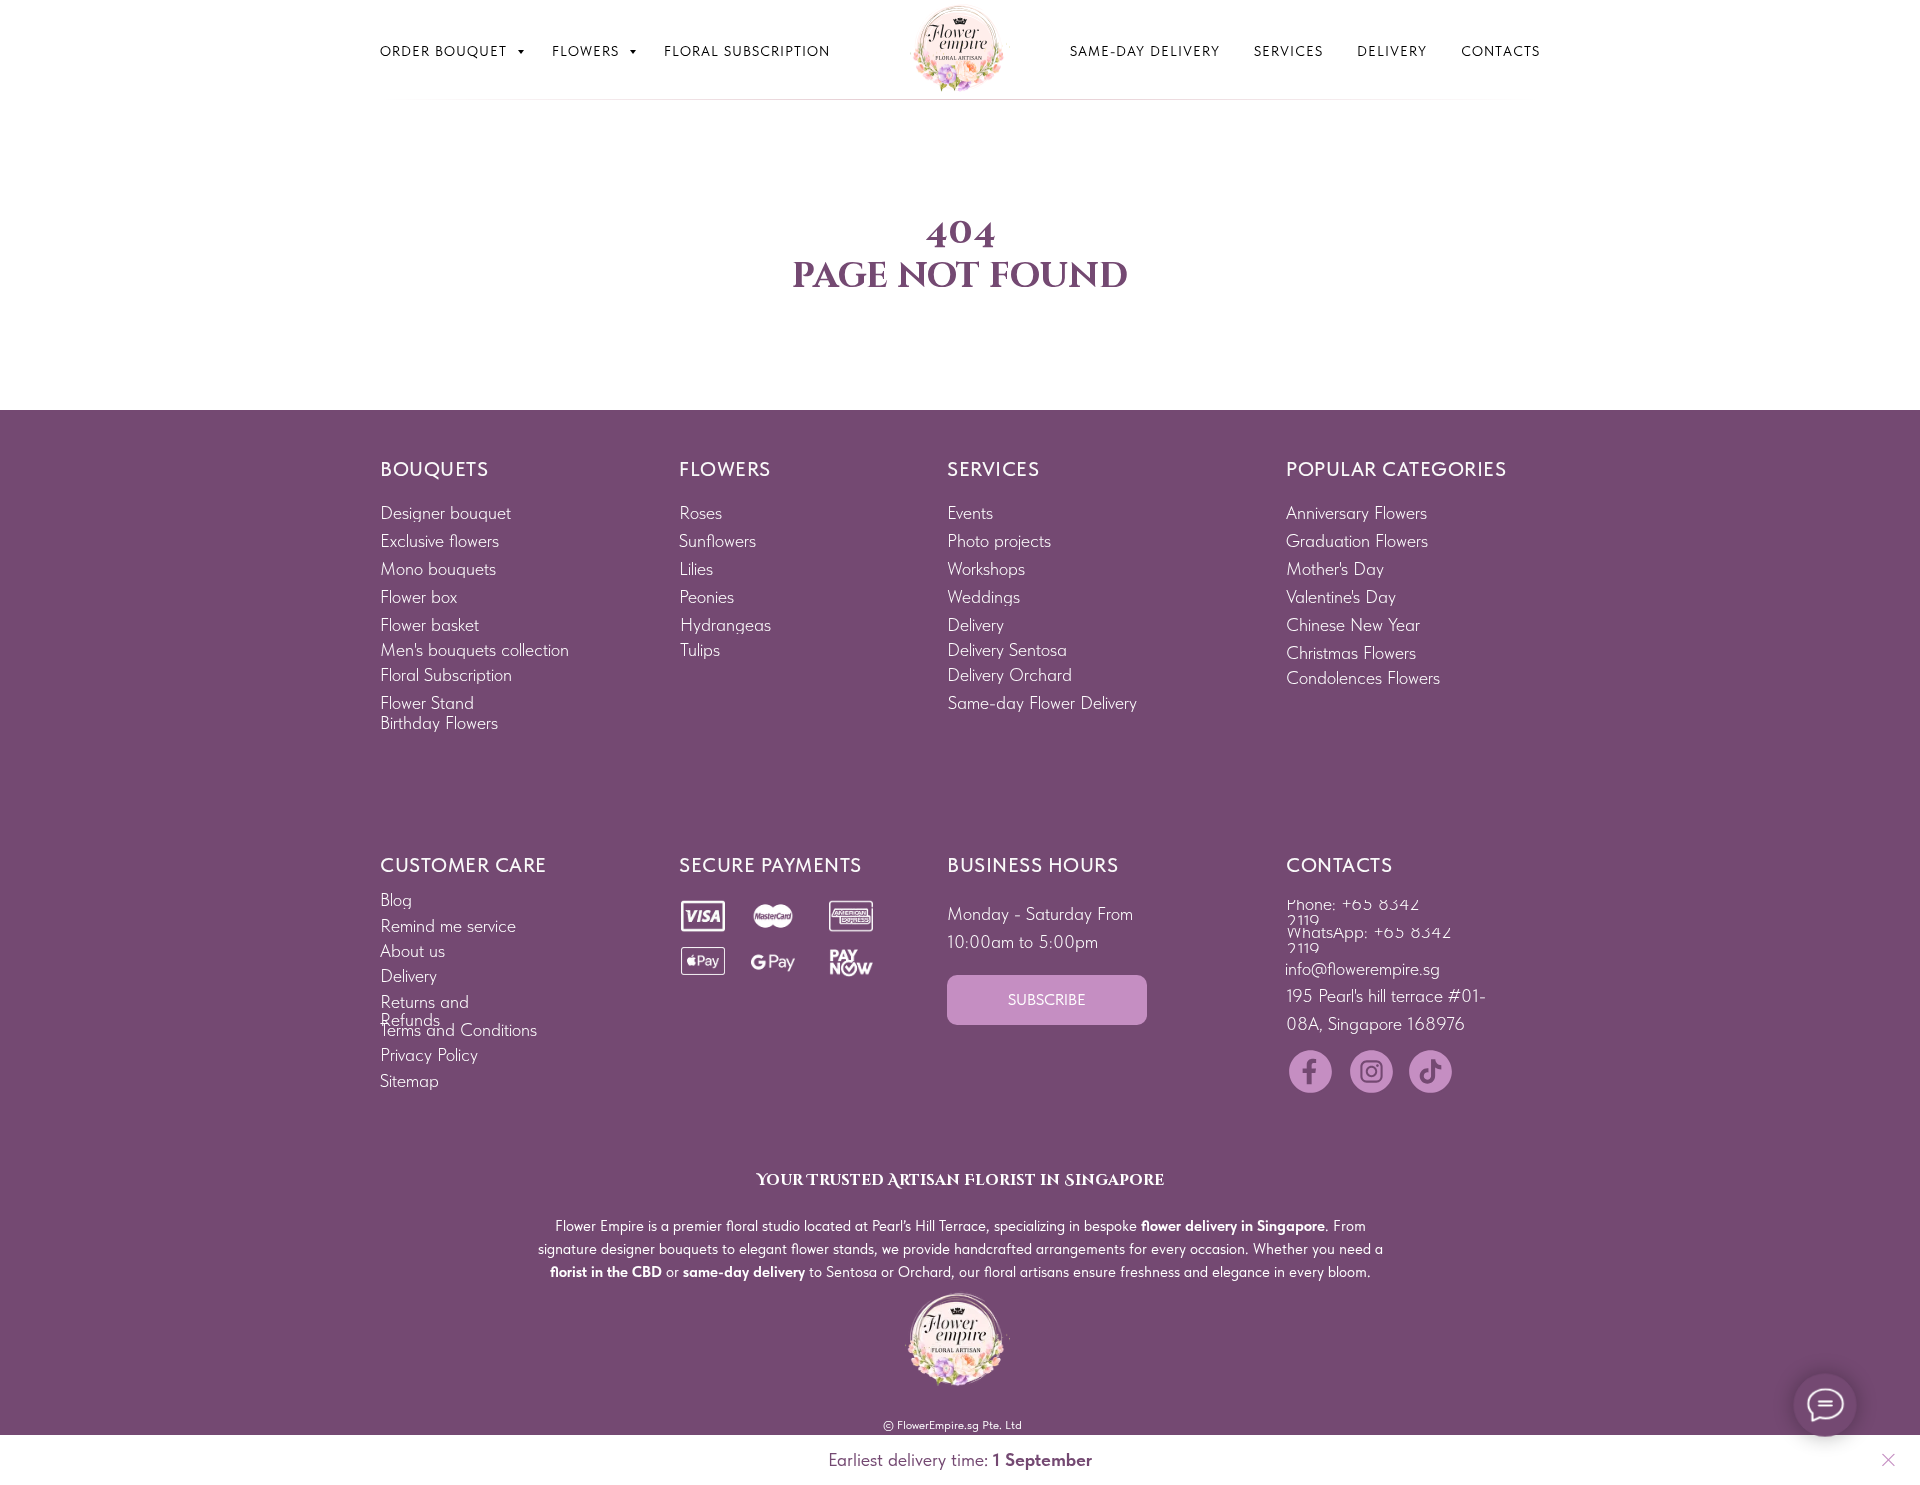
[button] (1047, 1000)
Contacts (1500, 51)
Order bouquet (446, 51)
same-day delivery (744, 1272)
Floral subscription (747, 51)
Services (1288, 51)
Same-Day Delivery (1145, 51)
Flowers (588, 51)
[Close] (1888, 1460)
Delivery (1392, 51)
